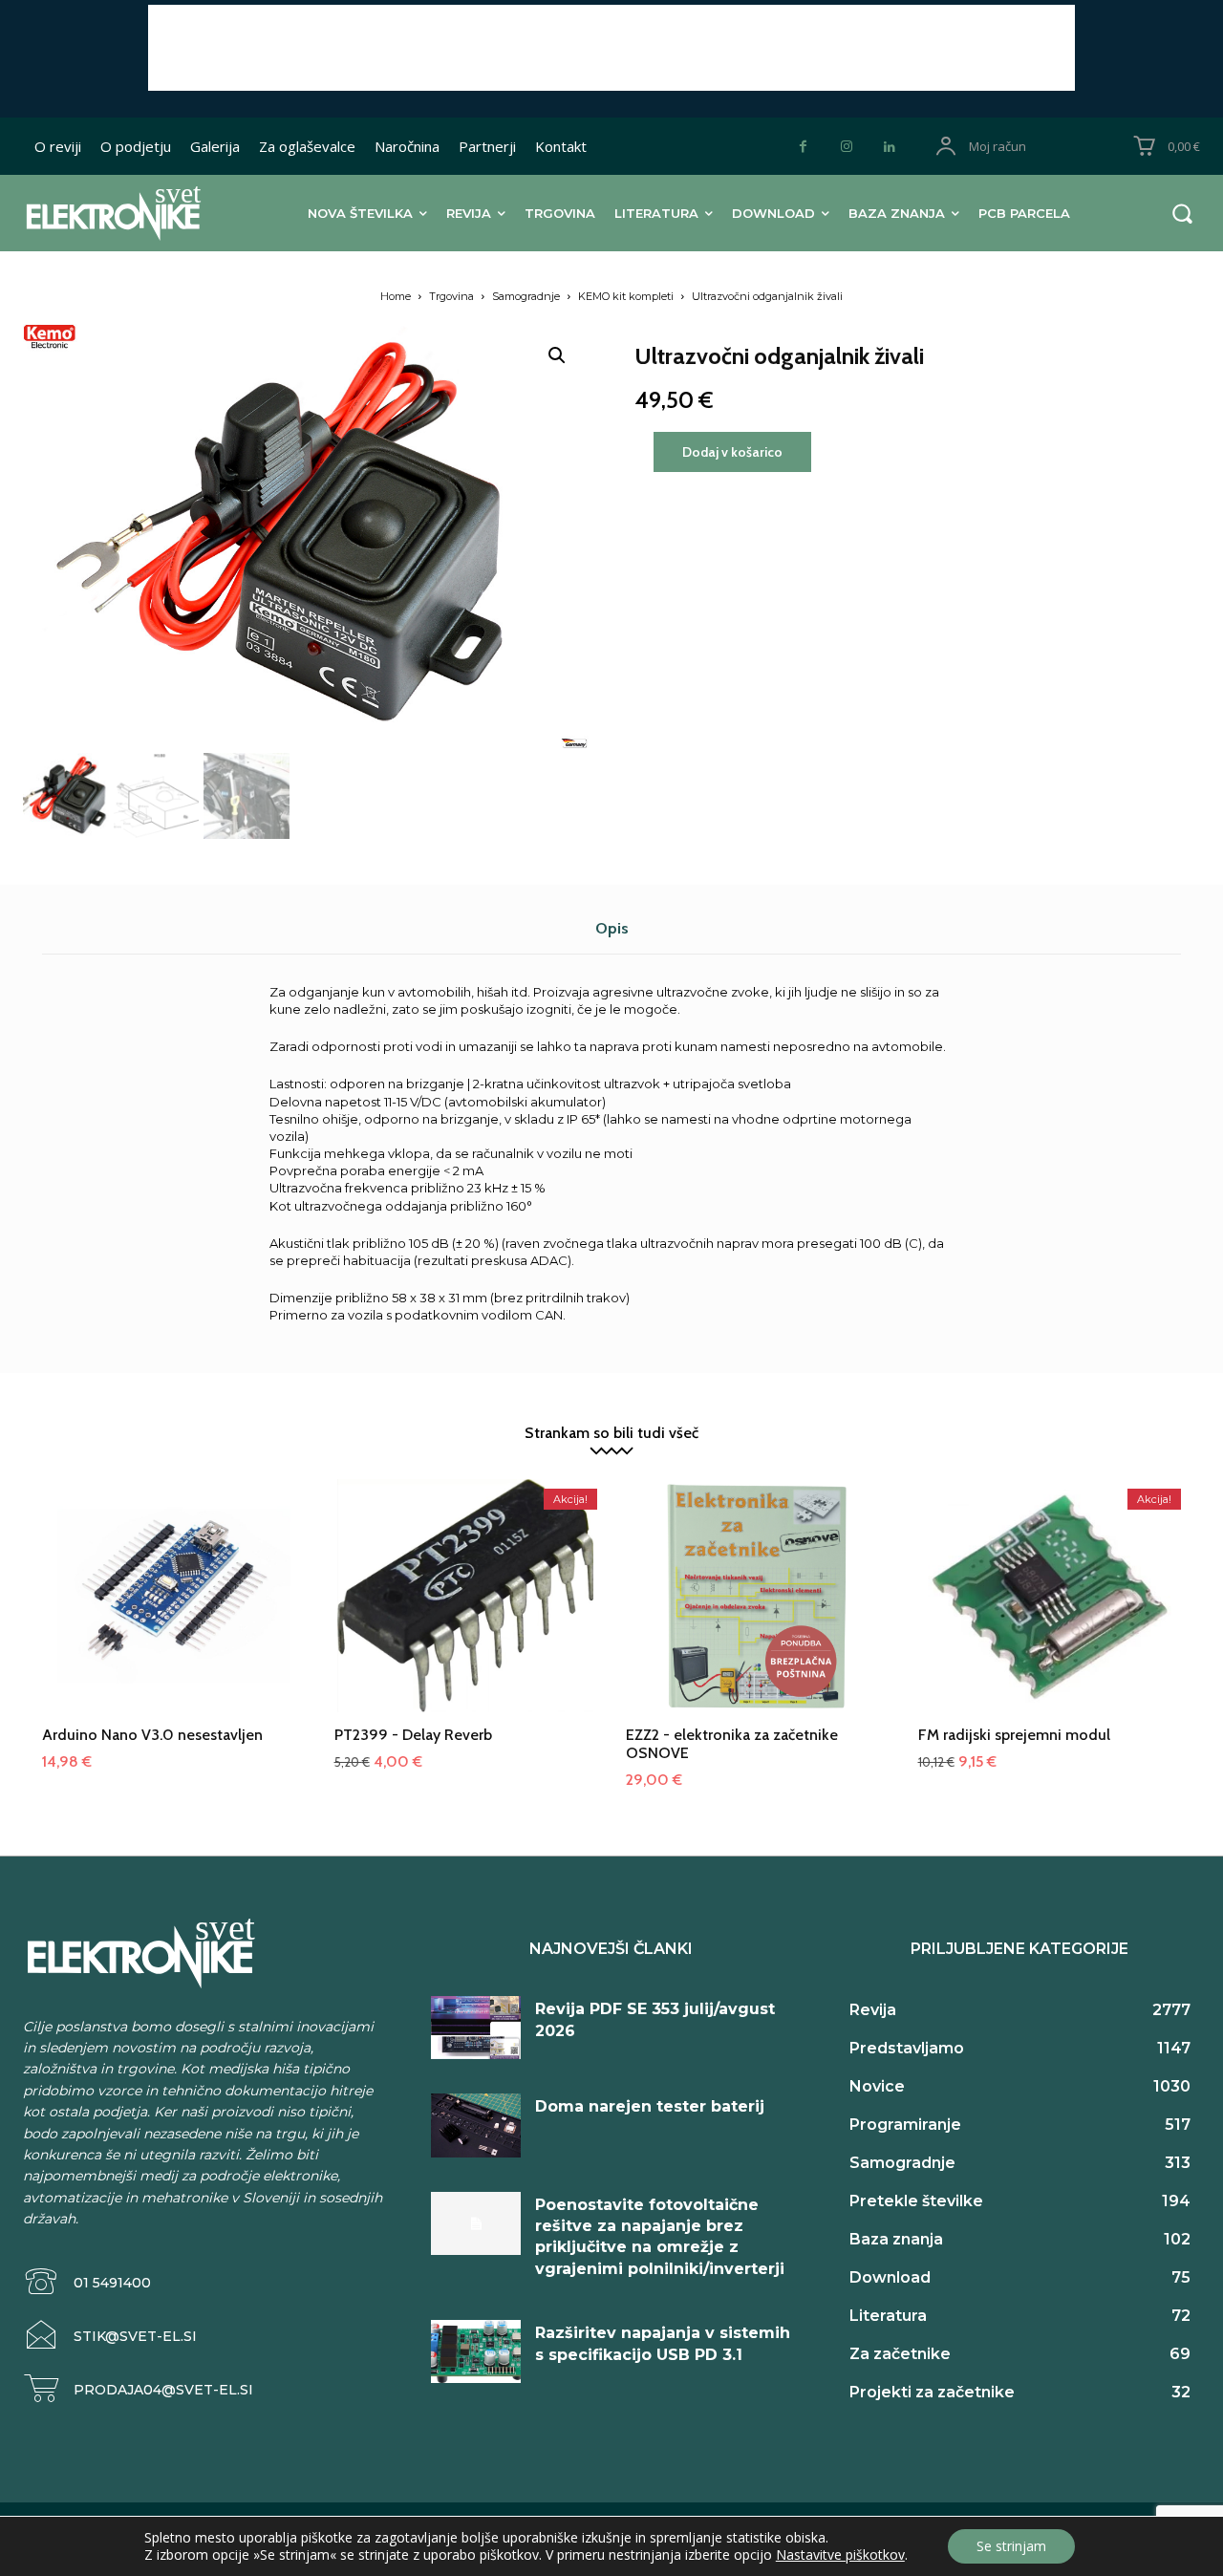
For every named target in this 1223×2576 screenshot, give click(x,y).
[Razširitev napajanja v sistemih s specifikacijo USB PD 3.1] (476, 2351)
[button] (1182, 213)
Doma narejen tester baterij (650, 2106)
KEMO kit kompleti (626, 296)
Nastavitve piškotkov (840, 2555)
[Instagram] (846, 147)
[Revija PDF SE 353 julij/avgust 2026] (476, 2028)
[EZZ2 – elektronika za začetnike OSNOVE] (758, 1611)
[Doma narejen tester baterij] (476, 2125)
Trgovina (451, 296)
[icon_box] (87, 2282)
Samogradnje (526, 296)
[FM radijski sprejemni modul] (1050, 1611)
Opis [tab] (612, 928)
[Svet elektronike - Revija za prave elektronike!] (129, 213)
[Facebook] (803, 147)
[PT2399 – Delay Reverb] (466, 1611)
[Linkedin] (889, 147)
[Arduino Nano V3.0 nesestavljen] (174, 1611)
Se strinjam (1011, 2546)
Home (396, 296)
